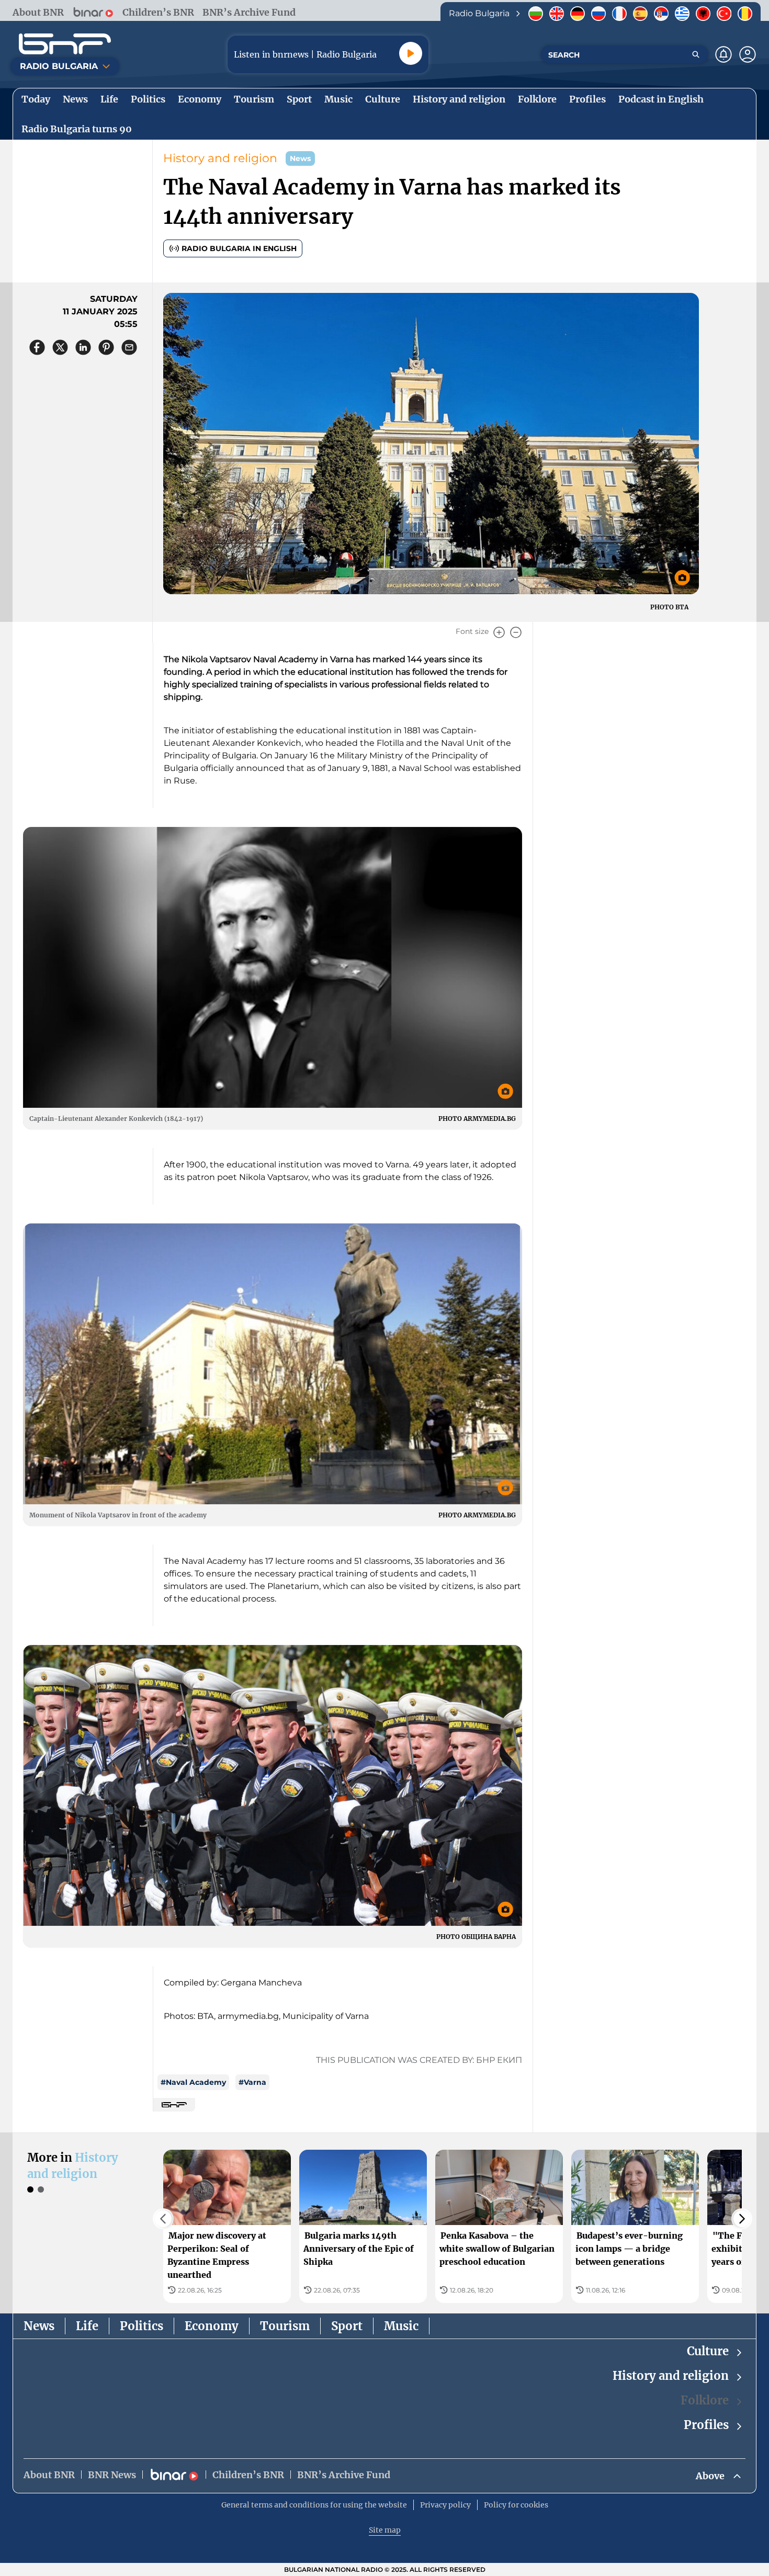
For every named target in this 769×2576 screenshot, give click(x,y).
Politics (142, 2326)
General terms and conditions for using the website (314, 2505)
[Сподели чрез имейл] (129, 347)
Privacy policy (445, 2505)
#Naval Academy (193, 2082)
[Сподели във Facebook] (37, 347)
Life (87, 2326)
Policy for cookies (516, 2505)
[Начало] (65, 44)
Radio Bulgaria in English (239, 248)
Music (401, 2326)
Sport (347, 2326)
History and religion (220, 158)
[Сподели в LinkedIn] (83, 347)
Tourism (285, 2326)
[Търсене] (696, 54)
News (39, 2326)
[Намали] (516, 632)
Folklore (705, 2400)
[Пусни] (411, 53)
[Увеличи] (499, 632)
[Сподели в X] (60, 347)
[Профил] (748, 54)
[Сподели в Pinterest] (106, 347)
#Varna (252, 2082)
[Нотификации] (723, 54)
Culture (708, 2351)
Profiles (706, 2425)
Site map (385, 2530)
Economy (212, 2326)
